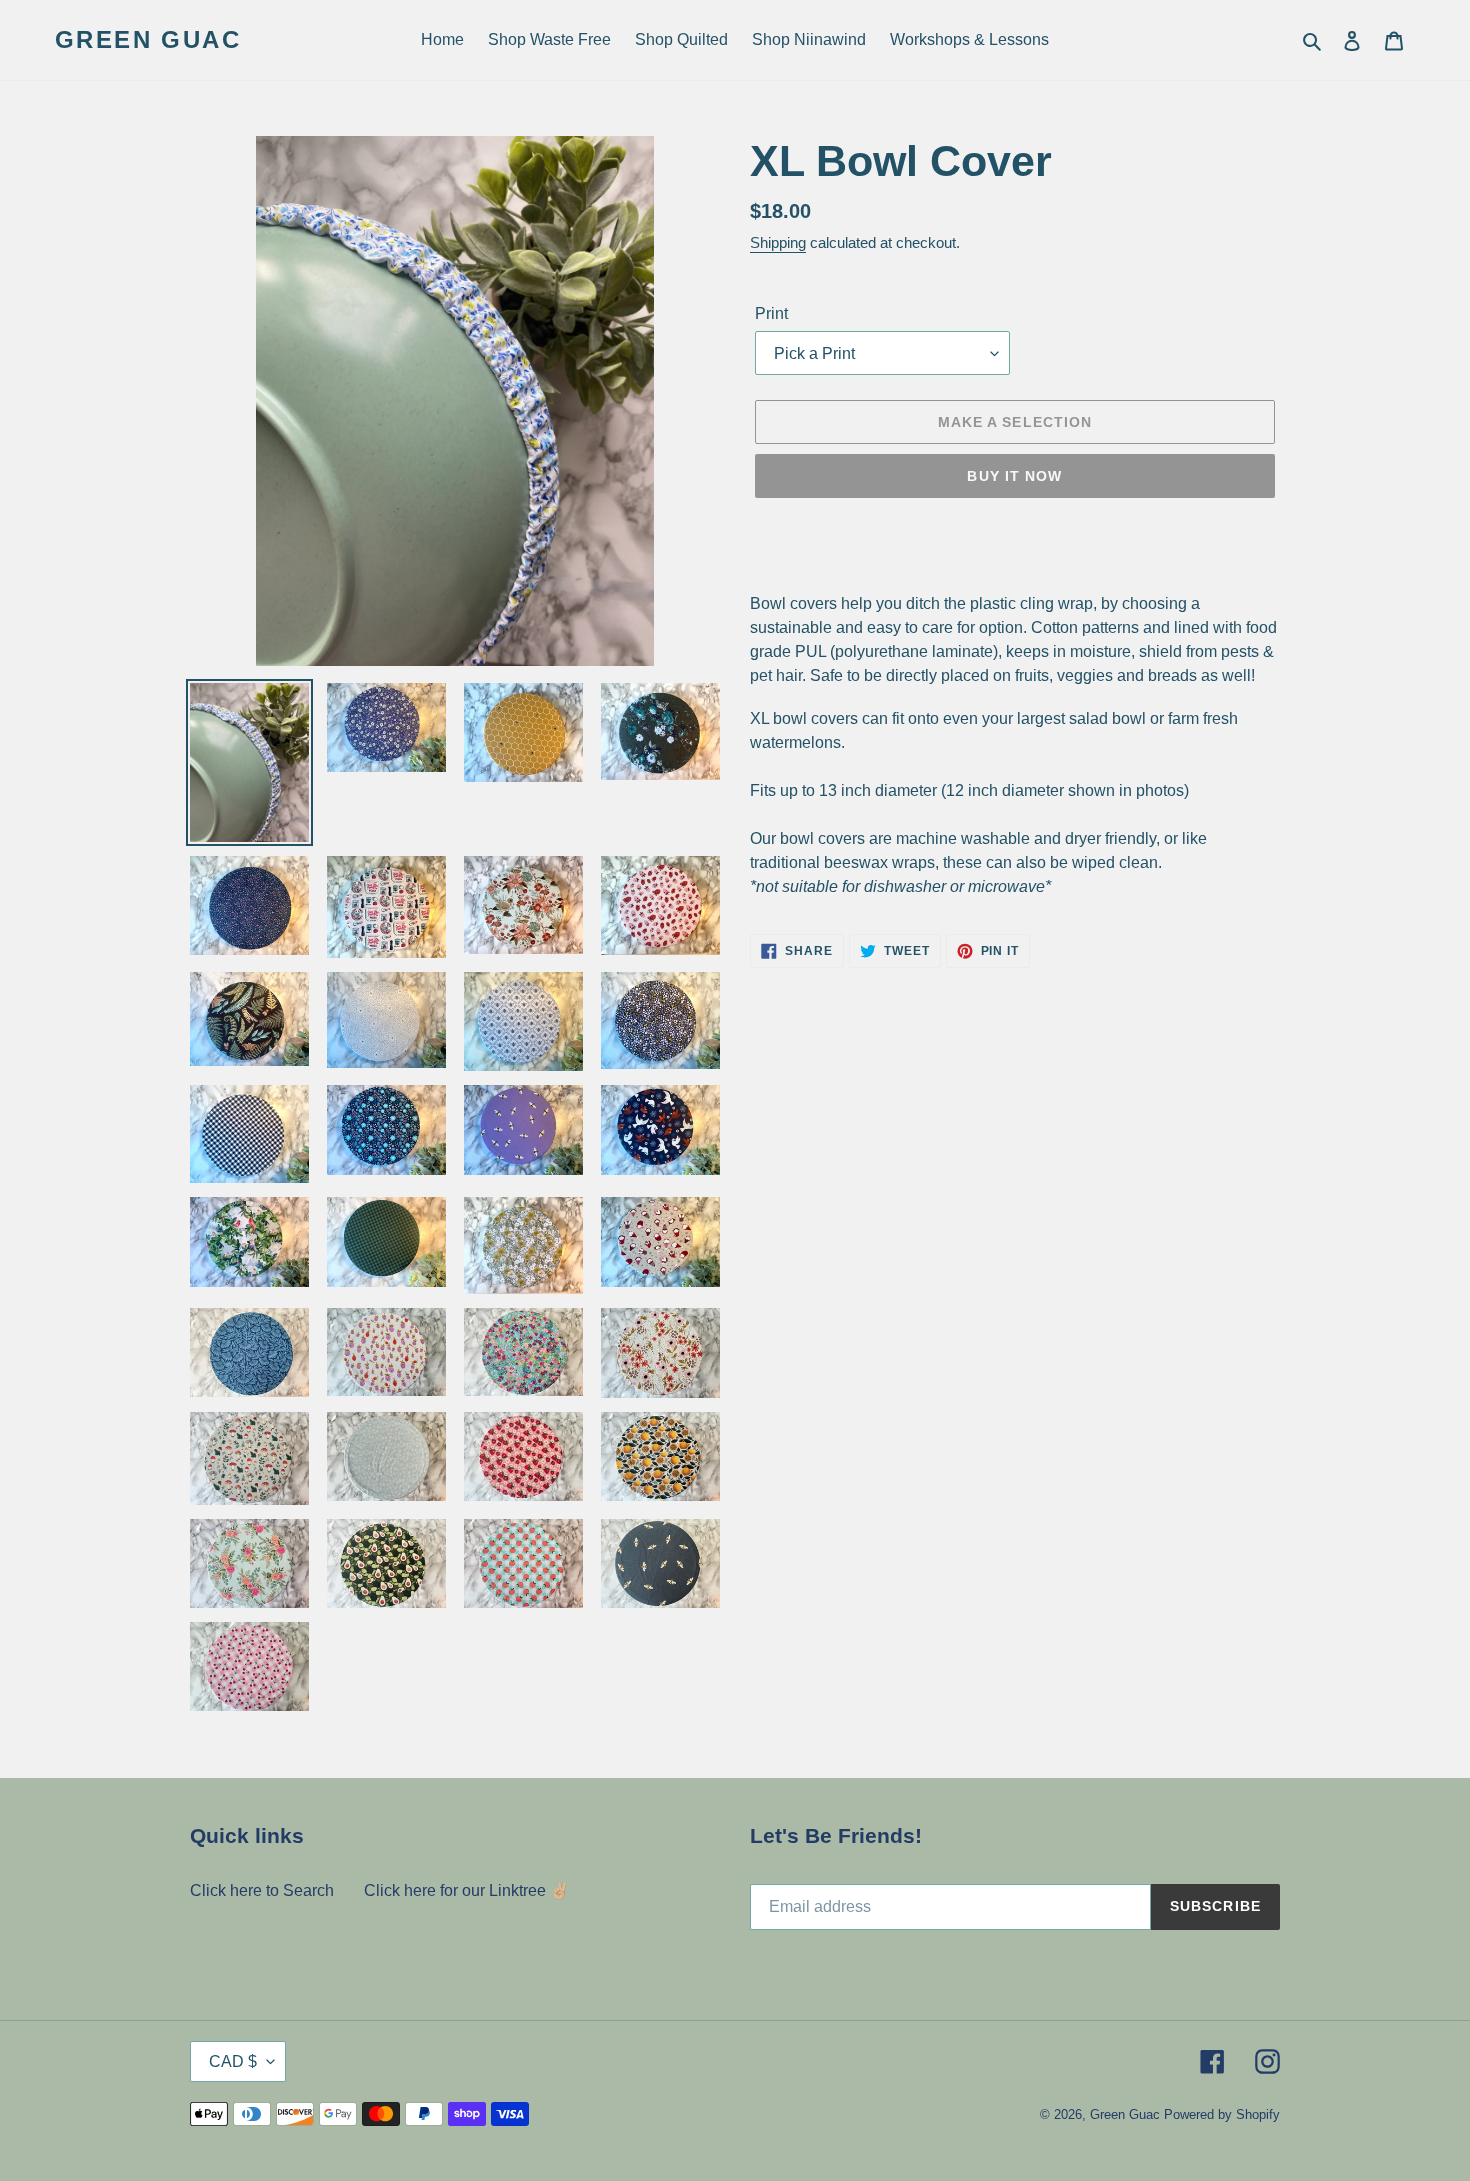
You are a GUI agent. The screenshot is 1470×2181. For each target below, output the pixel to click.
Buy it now (1014, 476)
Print (771, 313)
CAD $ (233, 2061)
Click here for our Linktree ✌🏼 (467, 1890)
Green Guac (148, 39)
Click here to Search (262, 1890)
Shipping (778, 242)
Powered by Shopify (1222, 2114)
